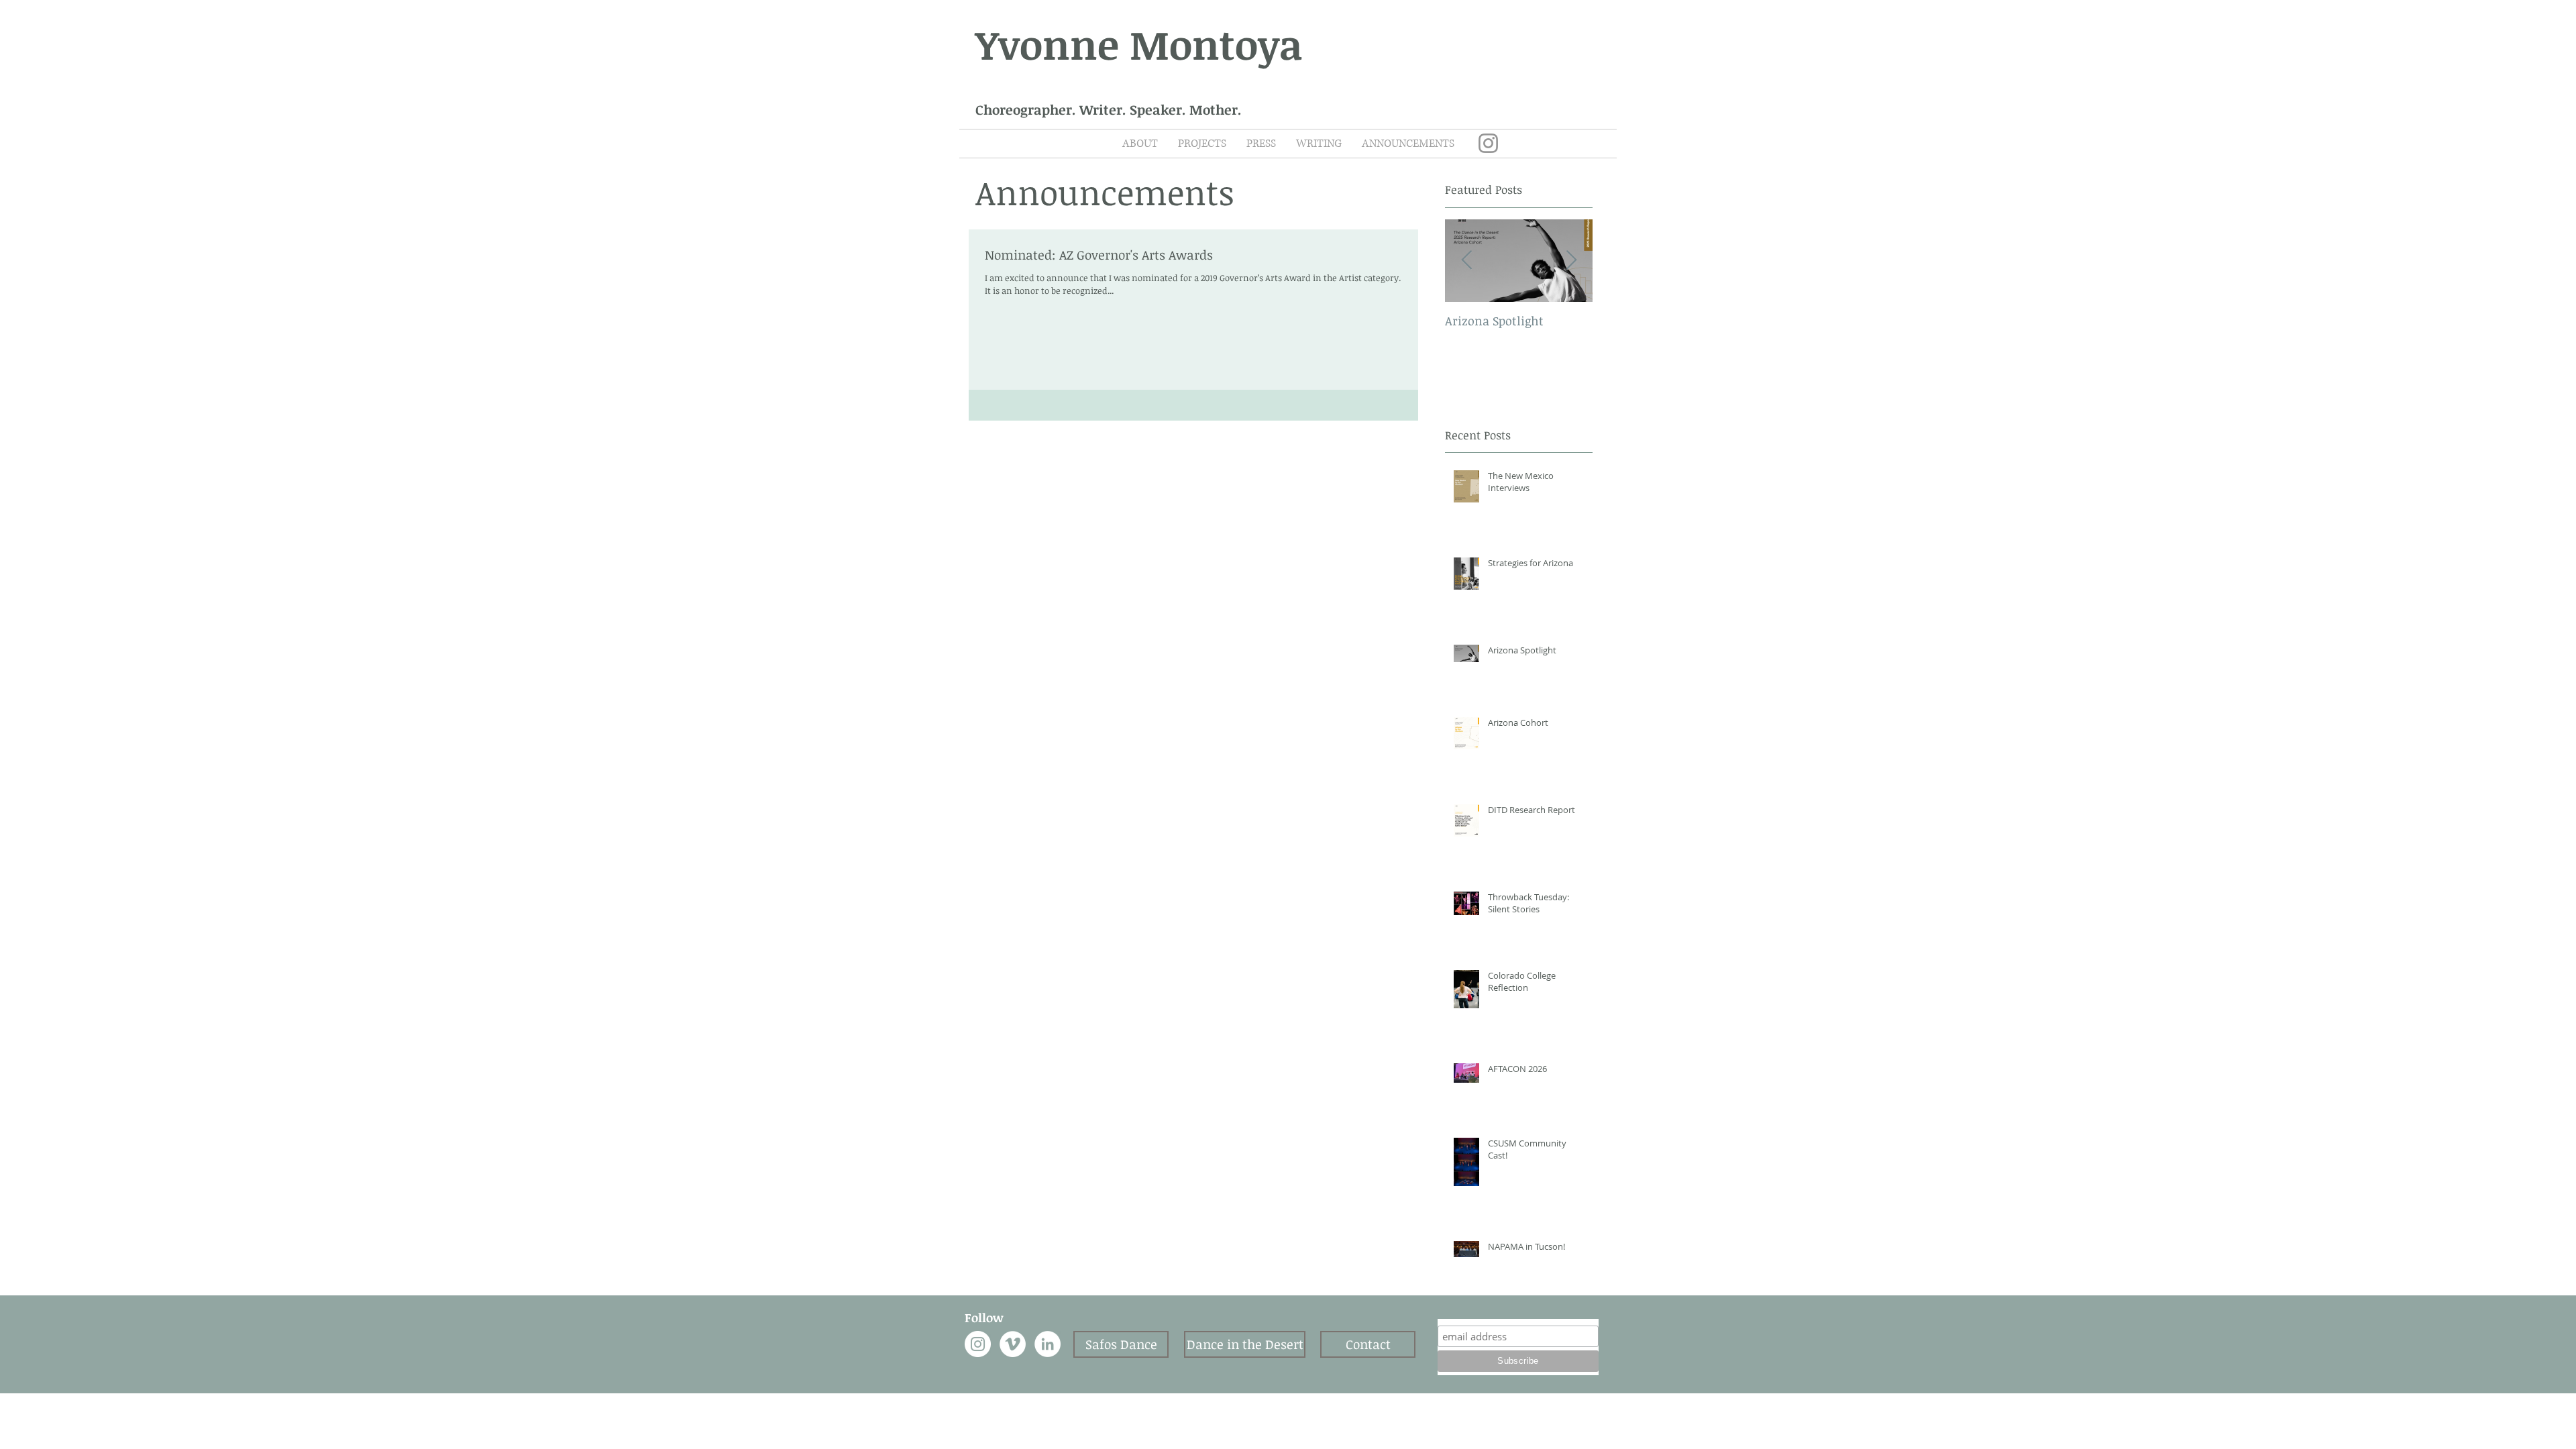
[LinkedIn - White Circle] (1048, 1344)
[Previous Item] (1466, 261)
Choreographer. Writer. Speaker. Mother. (1109, 109)
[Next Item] (1571, 261)
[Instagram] (1488, 143)
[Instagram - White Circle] (978, 1344)
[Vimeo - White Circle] (1013, 1344)
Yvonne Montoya (1139, 44)
